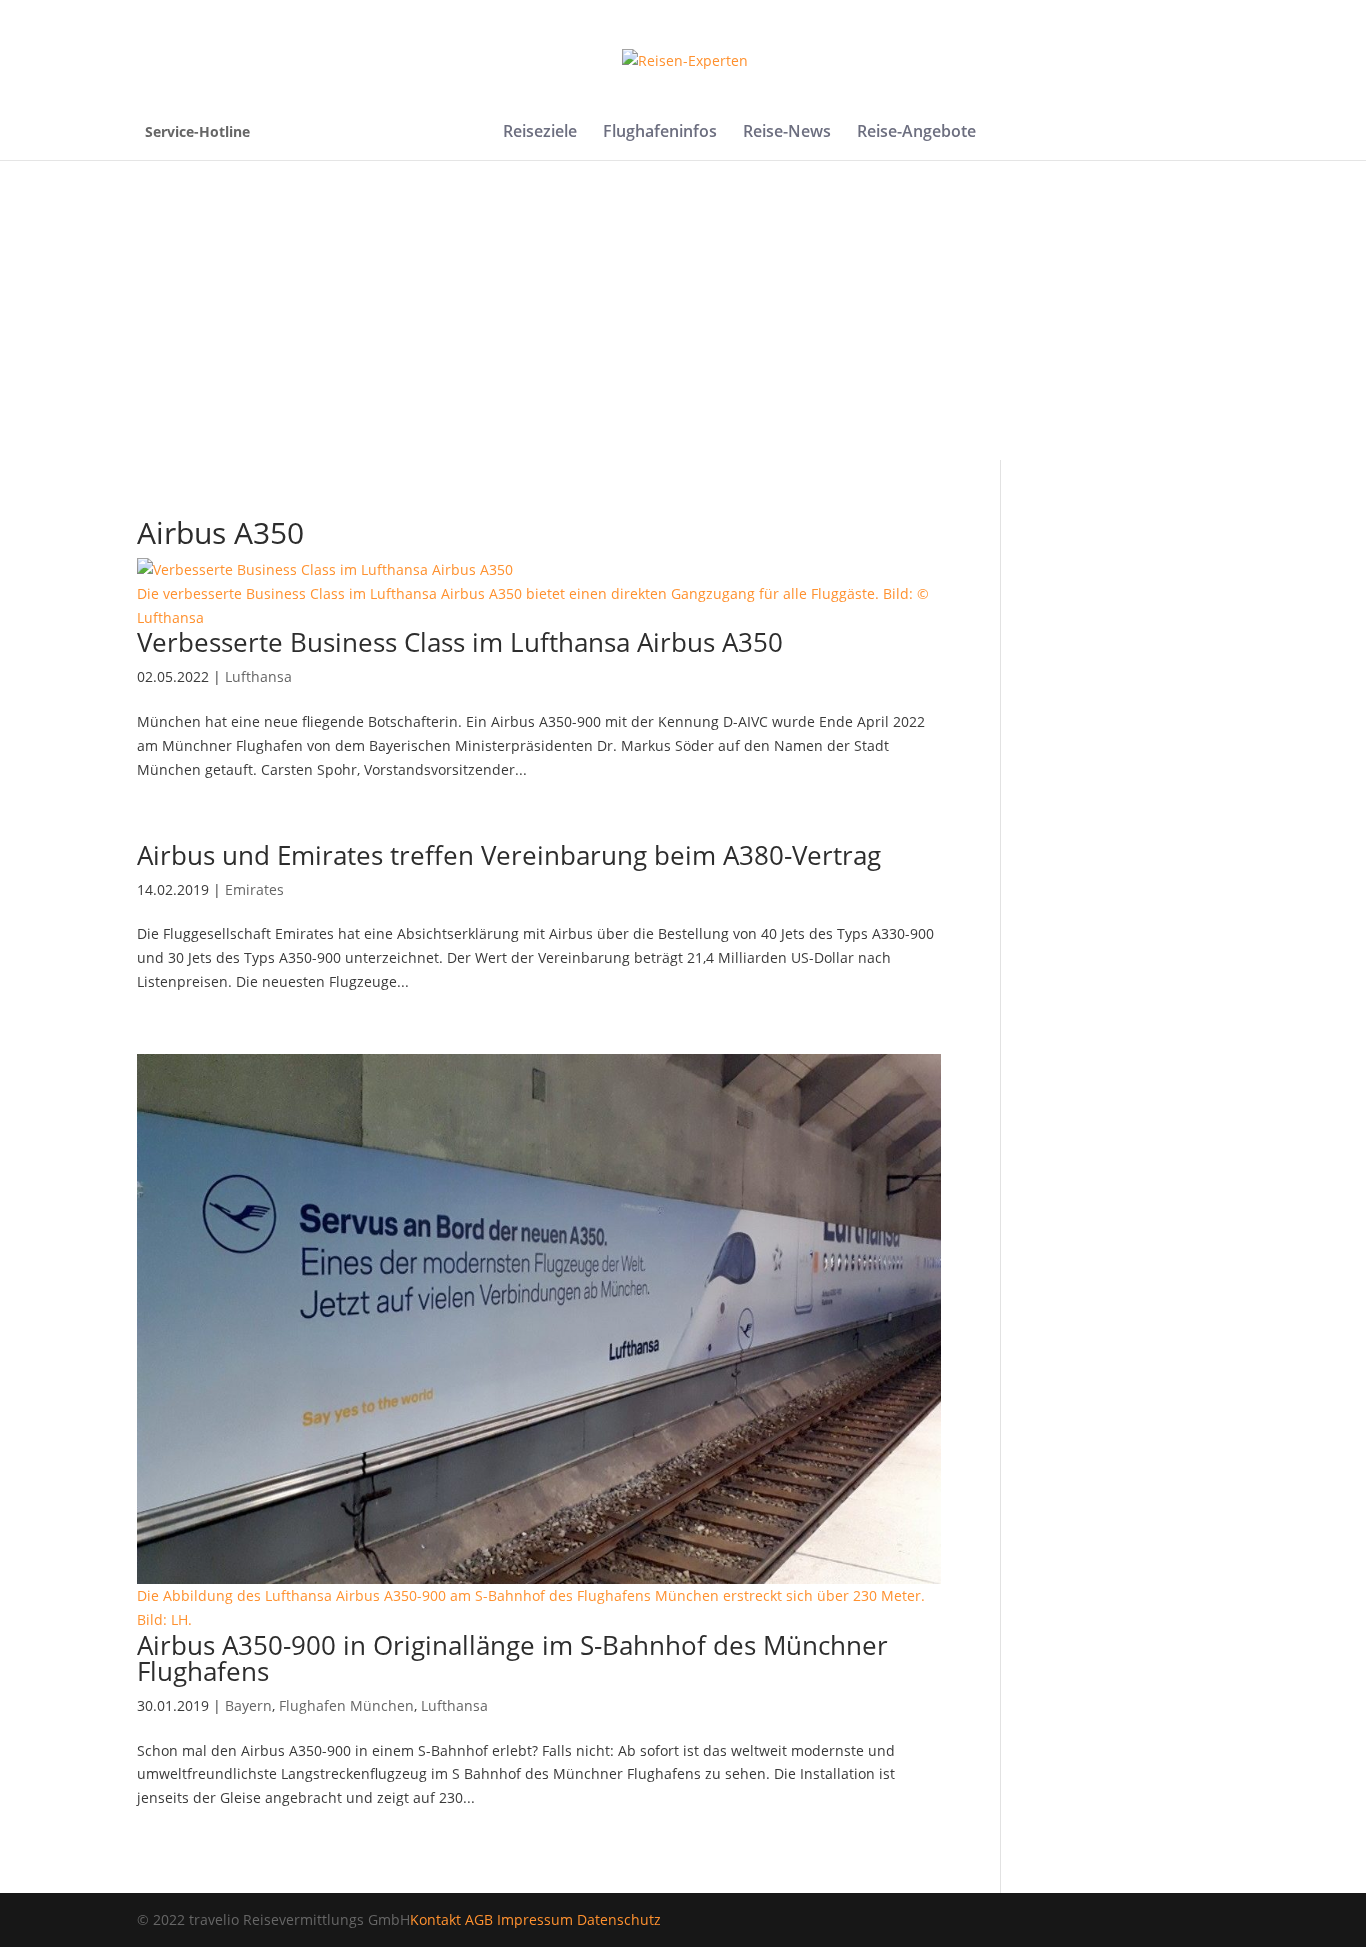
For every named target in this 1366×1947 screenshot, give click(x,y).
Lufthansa (258, 676)
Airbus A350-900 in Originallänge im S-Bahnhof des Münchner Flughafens (512, 1658)
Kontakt (435, 1919)
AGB (479, 1919)
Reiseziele (540, 133)
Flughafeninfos (660, 133)
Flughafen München (346, 1705)
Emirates (254, 889)
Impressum (535, 1919)
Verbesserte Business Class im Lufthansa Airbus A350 (460, 642)
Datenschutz (619, 1919)
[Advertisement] (683, 310)
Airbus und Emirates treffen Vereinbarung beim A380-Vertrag (509, 855)
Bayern (248, 1705)
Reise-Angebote (916, 133)
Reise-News (787, 133)
